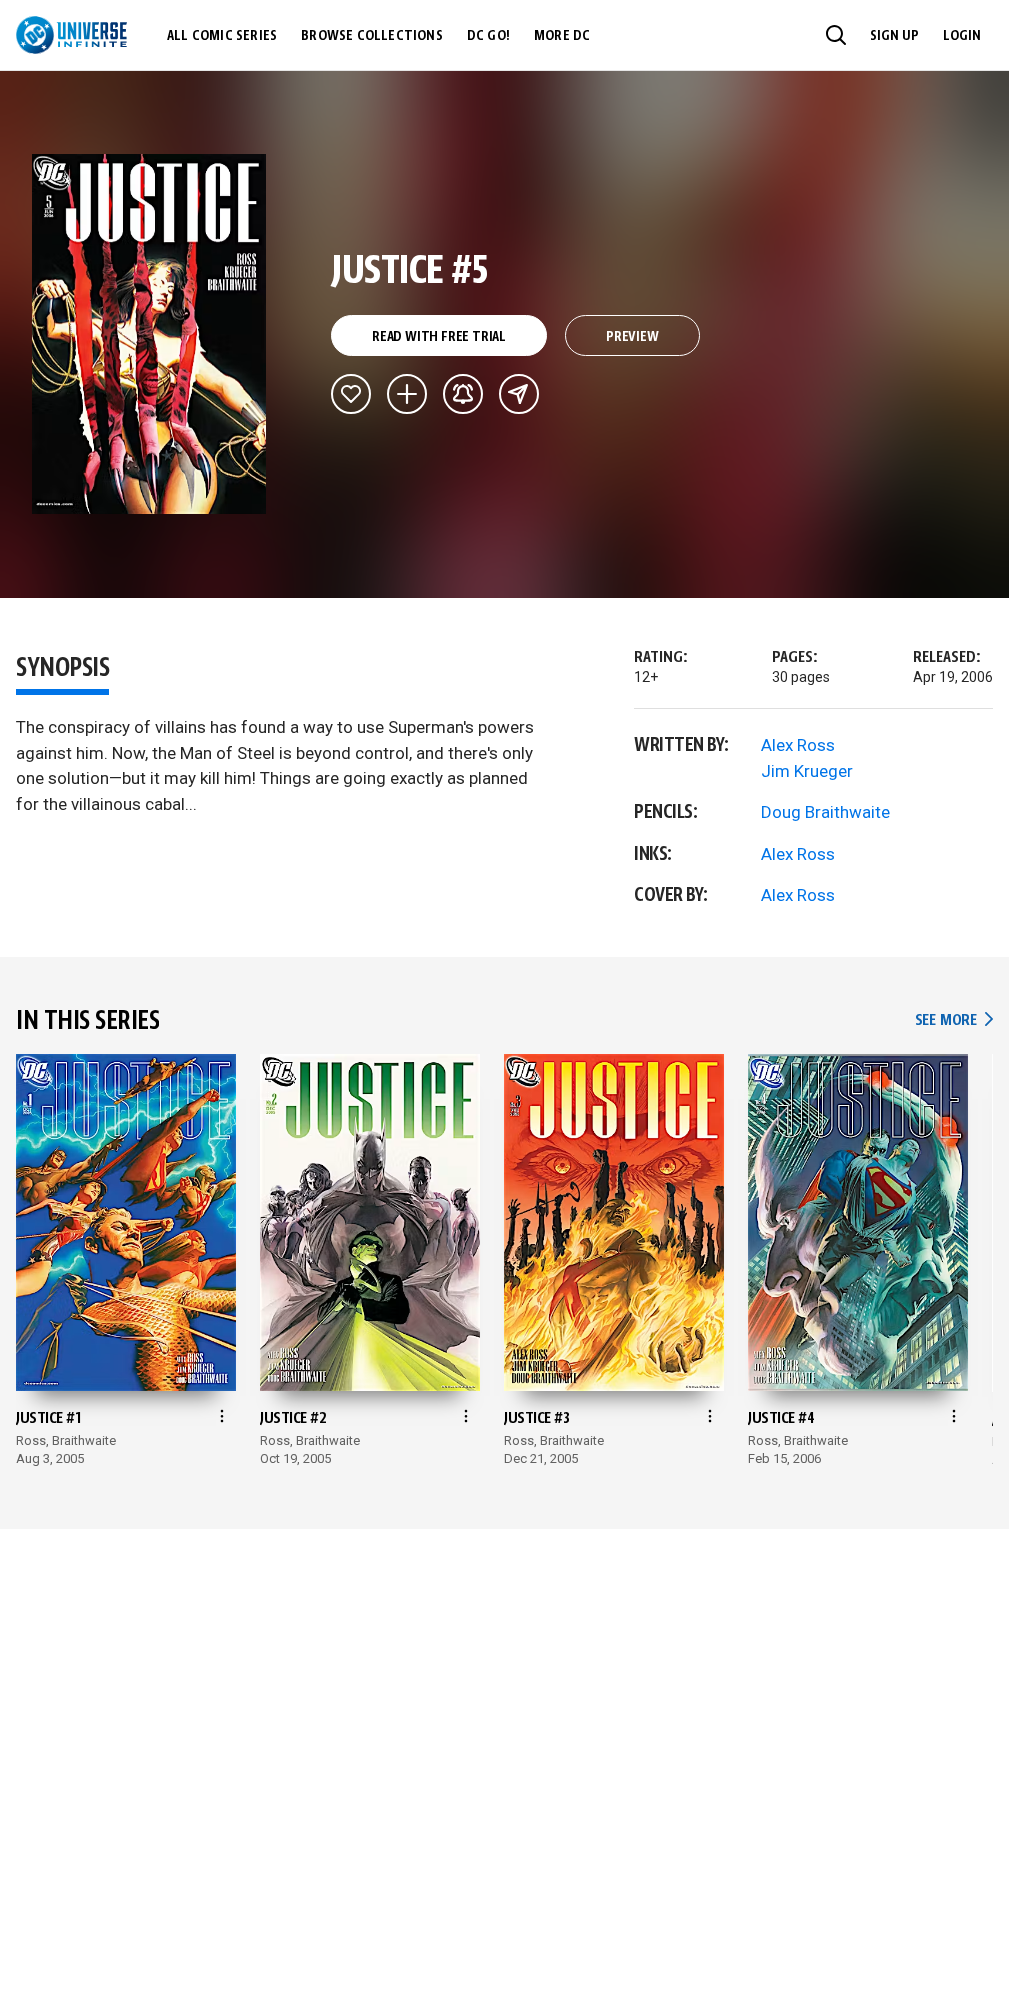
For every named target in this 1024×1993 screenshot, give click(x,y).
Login (962, 36)
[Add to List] (407, 394)
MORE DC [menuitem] (562, 36)
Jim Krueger (807, 771)
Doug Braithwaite (825, 812)
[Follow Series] (463, 394)
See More (954, 1020)
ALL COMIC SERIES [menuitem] (222, 36)
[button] (836, 35)
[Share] (519, 394)
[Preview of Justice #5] (149, 334)
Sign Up (894, 36)
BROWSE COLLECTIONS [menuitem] (372, 36)
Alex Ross (798, 745)
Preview (632, 337)
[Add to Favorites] (351, 394)
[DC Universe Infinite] (71, 35)
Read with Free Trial (439, 337)
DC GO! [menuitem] (488, 36)
